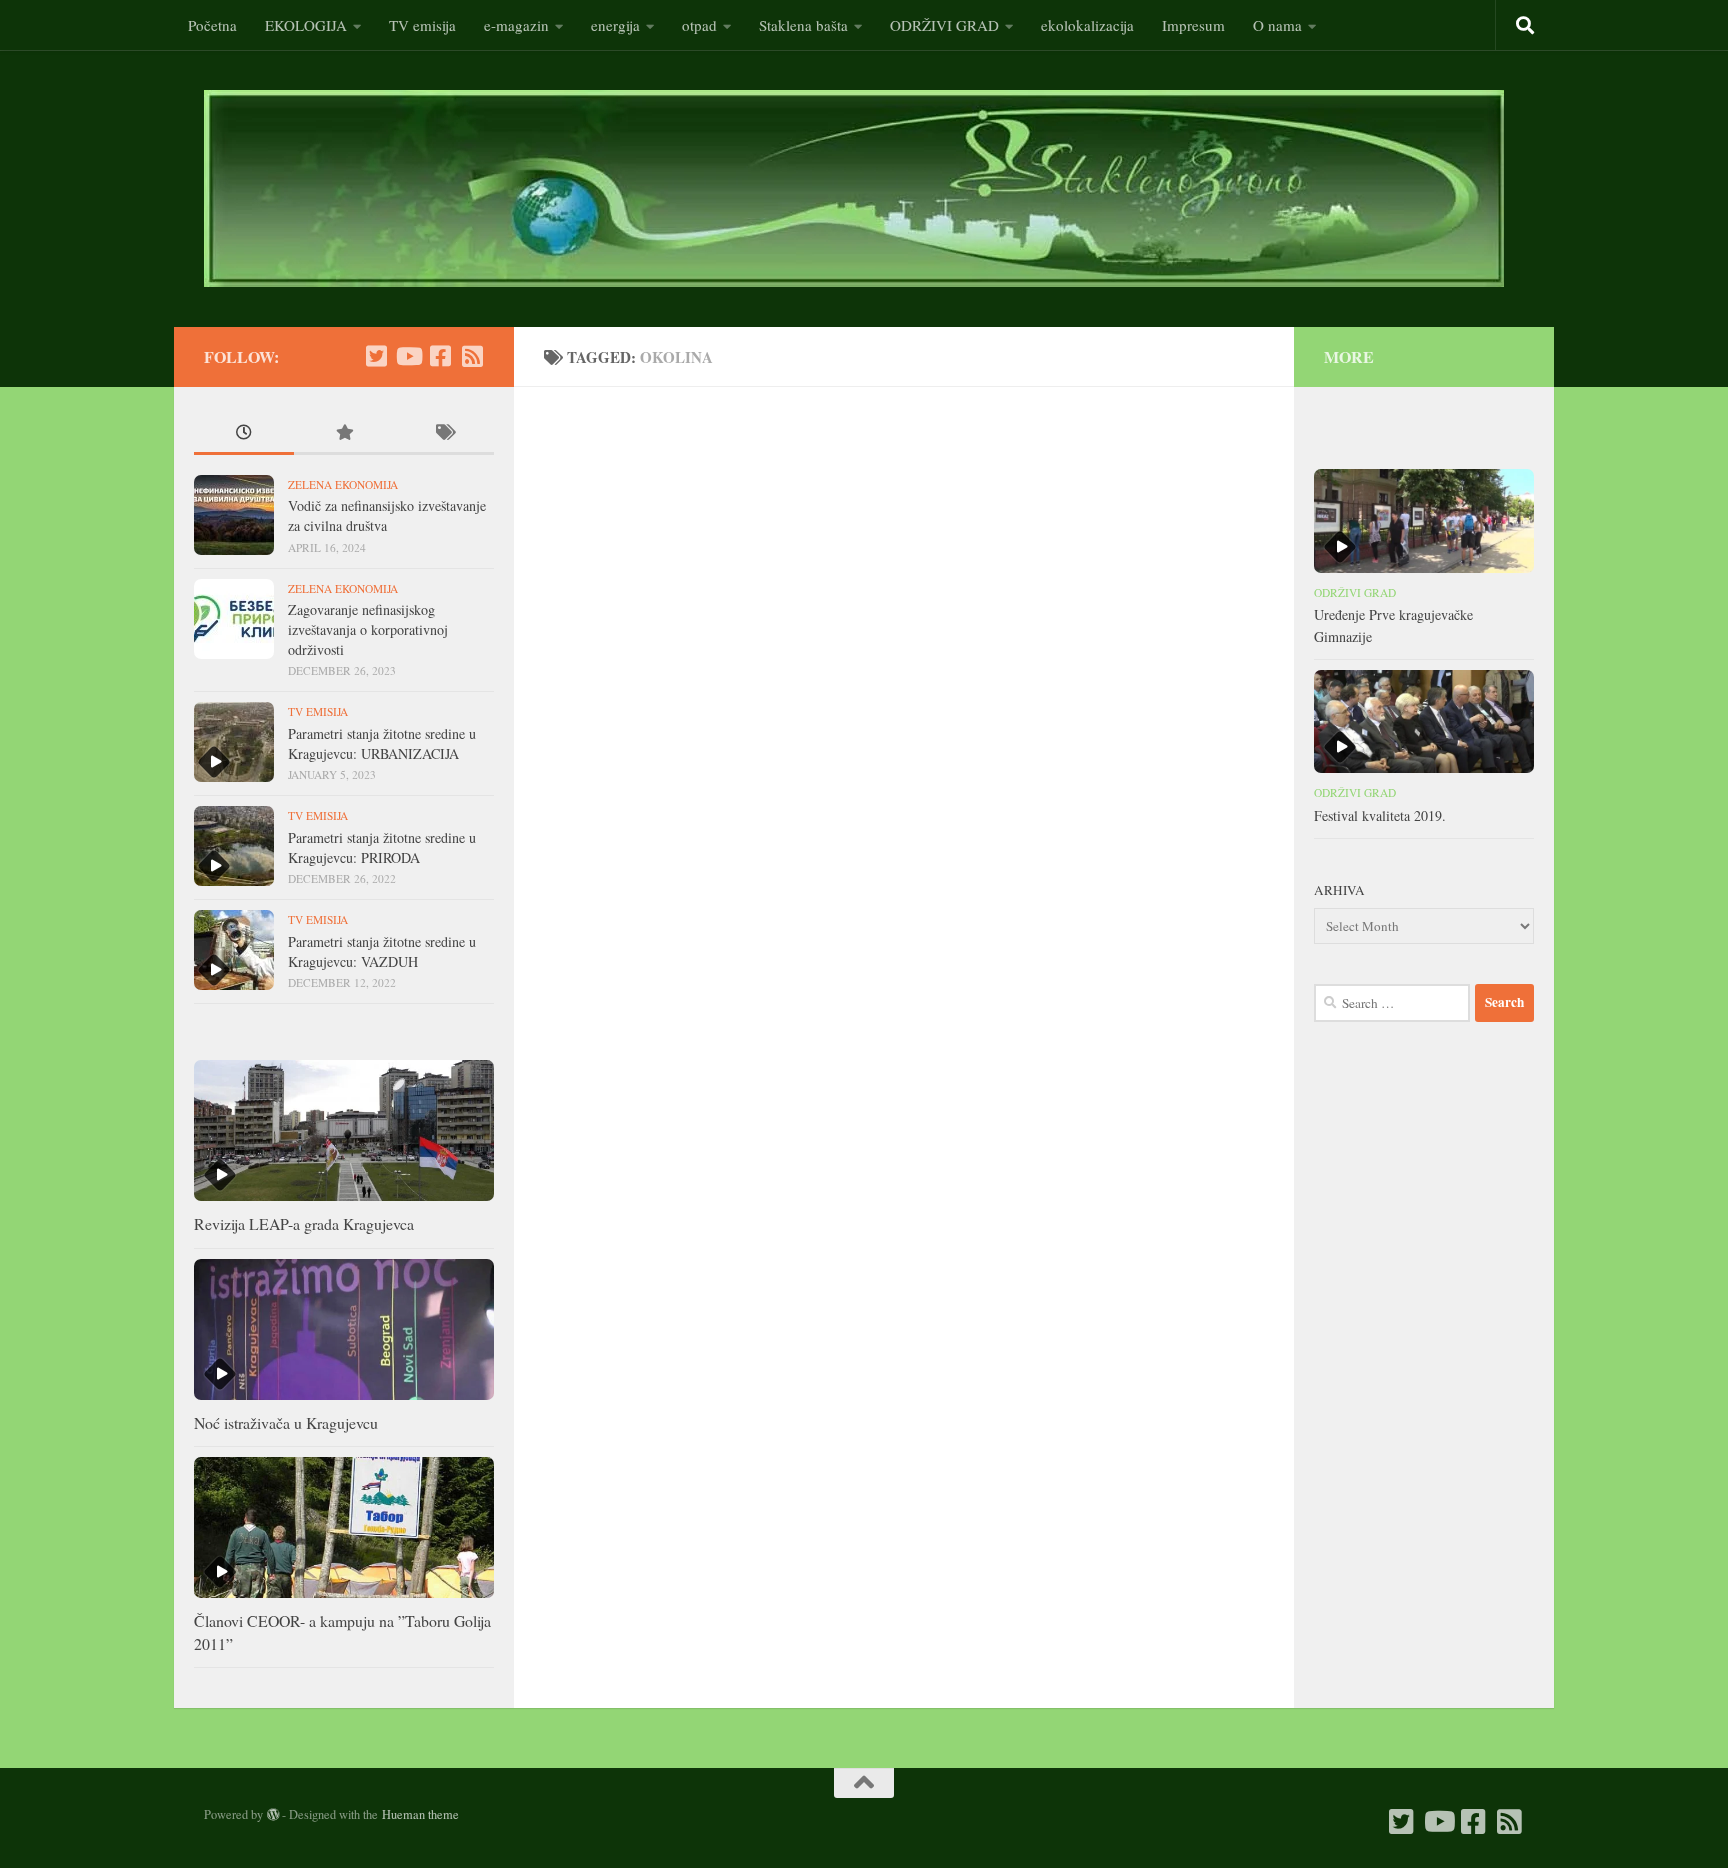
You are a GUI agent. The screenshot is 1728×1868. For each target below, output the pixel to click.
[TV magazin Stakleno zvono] (408, 356)
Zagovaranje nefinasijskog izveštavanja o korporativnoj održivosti (368, 629)
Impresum (1193, 25)
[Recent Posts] (244, 434)
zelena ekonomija (343, 484)
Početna (212, 25)
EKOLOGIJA (306, 25)
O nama (1277, 25)
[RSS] (472, 356)
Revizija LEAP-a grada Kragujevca (304, 1223)
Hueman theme (420, 1814)
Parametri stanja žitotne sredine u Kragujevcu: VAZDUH (382, 951)
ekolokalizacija (1087, 25)
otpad (699, 25)
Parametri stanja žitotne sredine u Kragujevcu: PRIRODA (382, 847)
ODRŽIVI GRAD (944, 25)
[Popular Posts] (344, 434)
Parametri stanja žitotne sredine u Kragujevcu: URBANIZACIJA (382, 743)
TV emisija (422, 25)
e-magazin (516, 25)
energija (615, 25)
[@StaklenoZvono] (376, 356)
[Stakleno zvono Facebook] (440, 356)
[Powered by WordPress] (273, 1815)
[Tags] (444, 434)
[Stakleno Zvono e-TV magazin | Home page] (854, 188)
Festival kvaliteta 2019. (1380, 815)
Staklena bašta (803, 25)
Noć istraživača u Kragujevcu (286, 1422)
